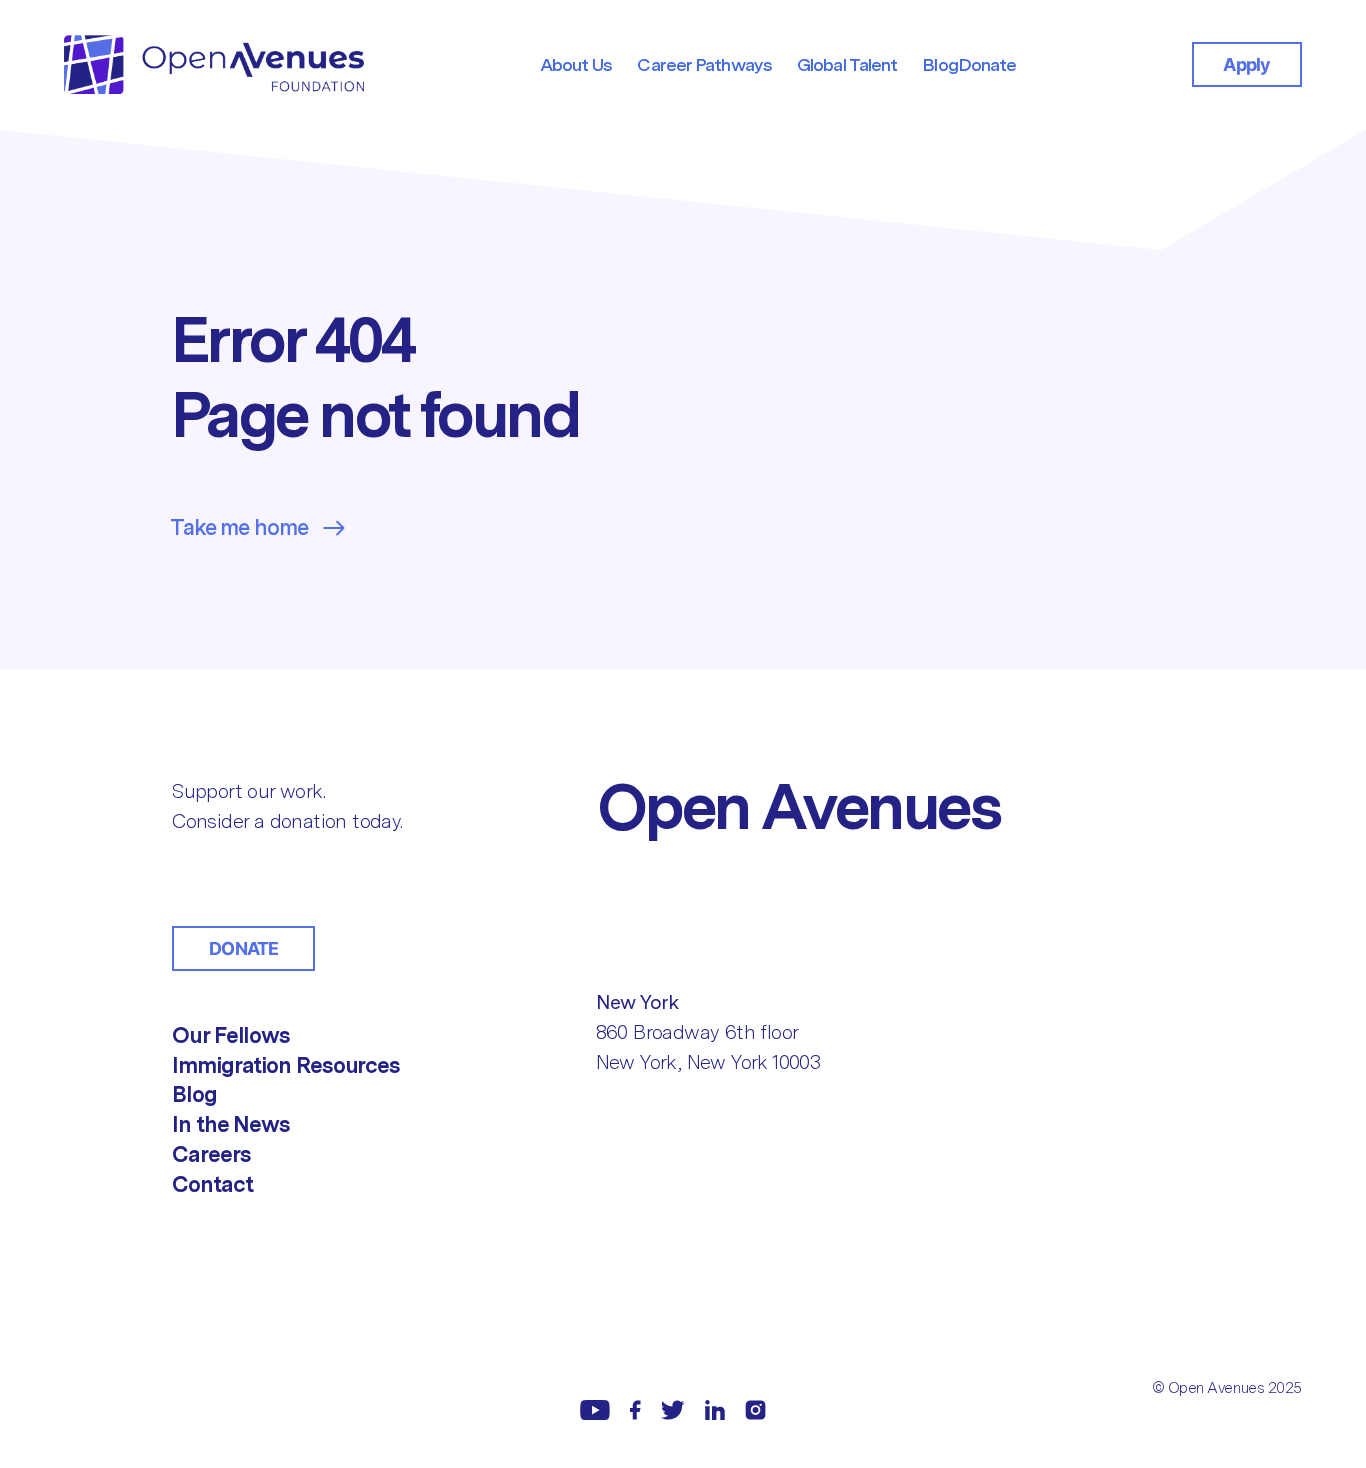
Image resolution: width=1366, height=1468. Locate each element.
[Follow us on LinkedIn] (715, 1410)
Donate (243, 948)
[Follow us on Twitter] (673, 1410)
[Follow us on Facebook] (635, 1410)
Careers (211, 1154)
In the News (231, 1124)
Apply (1246, 64)
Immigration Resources (286, 1065)
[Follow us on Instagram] (755, 1410)
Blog (194, 1094)
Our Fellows (231, 1035)
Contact (212, 1184)
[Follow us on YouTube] (595, 1410)
